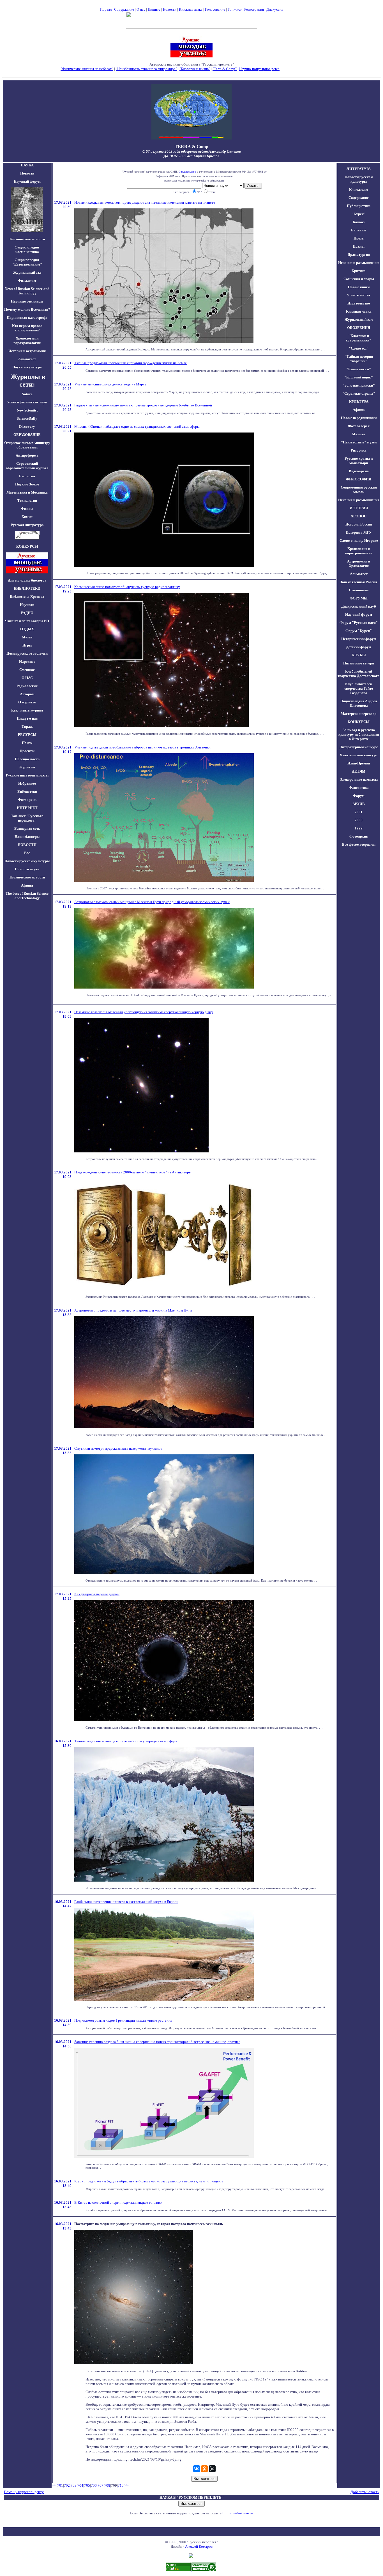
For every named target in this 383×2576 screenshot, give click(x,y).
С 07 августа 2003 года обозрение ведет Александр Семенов (192, 151)
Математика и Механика (27, 492)
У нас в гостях (359, 295)
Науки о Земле (27, 484)
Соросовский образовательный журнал (27, 466)
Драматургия (359, 254)
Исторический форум (359, 639)
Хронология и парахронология (27, 340)
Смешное (27, 670)
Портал (106, 9)
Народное (27, 662)
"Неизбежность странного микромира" (146, 69)
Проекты (27, 751)
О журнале (27, 702)
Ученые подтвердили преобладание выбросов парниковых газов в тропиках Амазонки (142, 747)
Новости (170, 9)
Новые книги (359, 287)
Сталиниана (359, 590)
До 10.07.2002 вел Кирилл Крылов (191, 156)
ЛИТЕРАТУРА (359, 169)
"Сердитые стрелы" (359, 393)
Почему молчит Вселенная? (27, 309)
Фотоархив (27, 800)
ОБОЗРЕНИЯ (359, 328)
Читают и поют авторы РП (27, 621)
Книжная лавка (191, 9)
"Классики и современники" (359, 338)
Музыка (359, 434)
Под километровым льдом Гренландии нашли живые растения (123, 2020)
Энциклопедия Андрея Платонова (359, 703)
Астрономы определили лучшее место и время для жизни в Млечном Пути (133, 1310)
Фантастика (359, 788)
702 (67, 2485)
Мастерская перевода (359, 714)
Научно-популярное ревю (259, 69)
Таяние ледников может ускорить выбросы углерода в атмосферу (126, 1741)
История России (359, 524)
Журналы (27, 767)
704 (80, 2485)
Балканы (359, 230)
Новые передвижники (359, 418)
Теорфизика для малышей (302, 69)
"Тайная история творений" (359, 359)
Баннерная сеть (27, 828)
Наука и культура (27, 367)
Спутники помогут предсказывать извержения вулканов (118, 1448)
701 (60, 2485)
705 (87, 2485)
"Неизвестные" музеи (359, 442)
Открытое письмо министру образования (27, 445)
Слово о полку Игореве (359, 540)
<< (54, 2485)
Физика (27, 509)
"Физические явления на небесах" (87, 69)
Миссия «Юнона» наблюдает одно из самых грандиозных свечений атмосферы (137, 426)
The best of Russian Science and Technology (27, 896)
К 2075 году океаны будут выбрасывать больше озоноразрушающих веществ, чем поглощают (149, 2181)
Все (27, 853)
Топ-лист (235, 9)
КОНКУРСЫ (359, 722)
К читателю (359, 190)
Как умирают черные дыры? (97, 1594)
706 (94, 2485)
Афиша (27, 885)
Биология (27, 476)
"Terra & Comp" (225, 69)
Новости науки (27, 869)
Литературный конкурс (359, 747)
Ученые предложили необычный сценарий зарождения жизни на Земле (131, 363)
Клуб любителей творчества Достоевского (359, 674)
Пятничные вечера (359, 663)
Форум (359, 796)
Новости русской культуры (27, 861)
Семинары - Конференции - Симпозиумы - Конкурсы (192, 73)
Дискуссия (275, 9)
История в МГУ (359, 532)
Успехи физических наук (27, 402)
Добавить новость (365, 2492)
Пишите (154, 9)
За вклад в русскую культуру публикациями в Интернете (359, 734)
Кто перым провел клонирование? (27, 328)
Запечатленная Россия (359, 582)
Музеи (27, 637)
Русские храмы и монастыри (359, 461)
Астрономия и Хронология (359, 563)
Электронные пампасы (359, 779)
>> (126, 2485)
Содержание (124, 9)
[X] (212, 2469)
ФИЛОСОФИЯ (359, 479)
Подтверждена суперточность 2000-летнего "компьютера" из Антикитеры (133, 1172)
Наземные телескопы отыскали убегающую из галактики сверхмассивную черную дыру (144, 1012)
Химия (27, 517)
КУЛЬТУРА (359, 402)
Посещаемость (27, 759)
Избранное (27, 783)
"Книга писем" (359, 369)
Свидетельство (187, 172)
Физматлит (27, 281)
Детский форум (359, 647)
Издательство (359, 303)
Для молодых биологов (27, 580)
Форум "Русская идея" (359, 623)
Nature (27, 394)
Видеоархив (359, 471)
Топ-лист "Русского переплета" (27, 818)
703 (74, 2485)
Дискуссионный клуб (359, 606)
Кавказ (359, 222)
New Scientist (27, 410)
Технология (27, 500)
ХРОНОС (359, 516)
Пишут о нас (27, 718)
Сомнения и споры (359, 279)
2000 (359, 820)
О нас (141, 9)
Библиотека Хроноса (27, 597)
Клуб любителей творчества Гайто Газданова (359, 688)
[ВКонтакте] (197, 2469)
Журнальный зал (27, 272)
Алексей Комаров (199, 2546)
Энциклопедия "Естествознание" (27, 262)
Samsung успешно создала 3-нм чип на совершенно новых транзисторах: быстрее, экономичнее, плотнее (157, 2042)
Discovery (27, 426)
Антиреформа (27, 455)
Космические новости (27, 239)
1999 (359, 828)
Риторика (359, 450)
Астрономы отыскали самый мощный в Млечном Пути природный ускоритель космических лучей (152, 902)
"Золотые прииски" (359, 385)
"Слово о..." (359, 348)
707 (101, 2485)
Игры (27, 645)
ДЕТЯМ (359, 771)
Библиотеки (27, 791)
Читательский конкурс (359, 755)
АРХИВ (359, 804)
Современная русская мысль (359, 490)
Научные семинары (27, 301)
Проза (359, 238)
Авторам (27, 694)
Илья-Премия (359, 763)
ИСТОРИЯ (359, 508)
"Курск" (359, 214)
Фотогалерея (359, 426)
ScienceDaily (27, 418)
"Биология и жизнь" (195, 69)
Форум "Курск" (359, 631)
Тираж (27, 726)
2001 (359, 812)
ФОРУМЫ (359, 598)
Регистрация (254, 9)
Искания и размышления (359, 263)
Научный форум (27, 181)
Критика (359, 271)
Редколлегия (27, 686)
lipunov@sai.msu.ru (238, 2513)
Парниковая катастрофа (27, 318)
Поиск (27, 743)
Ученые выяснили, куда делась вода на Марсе (110, 384)
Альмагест (27, 359)
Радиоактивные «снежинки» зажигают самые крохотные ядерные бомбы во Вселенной (143, 405)
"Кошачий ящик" (359, 377)
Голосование (215, 9)
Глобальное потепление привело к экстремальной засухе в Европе (126, 1902)
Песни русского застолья (27, 653)
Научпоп (27, 605)
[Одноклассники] (204, 2469)
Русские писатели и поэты (27, 775)
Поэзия (359, 246)
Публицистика (359, 206)
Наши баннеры (27, 837)
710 (121, 2485)
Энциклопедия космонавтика (27, 249)
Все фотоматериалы (359, 844)
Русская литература (27, 525)
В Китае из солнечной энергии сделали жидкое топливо (118, 2202)
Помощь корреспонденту (24, 2492)
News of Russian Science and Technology (27, 291)
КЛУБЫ (359, 655)
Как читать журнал (27, 710)
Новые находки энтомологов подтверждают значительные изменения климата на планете (145, 202)
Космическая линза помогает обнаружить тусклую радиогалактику (127, 587)
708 (107, 2485)
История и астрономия (27, 351)
